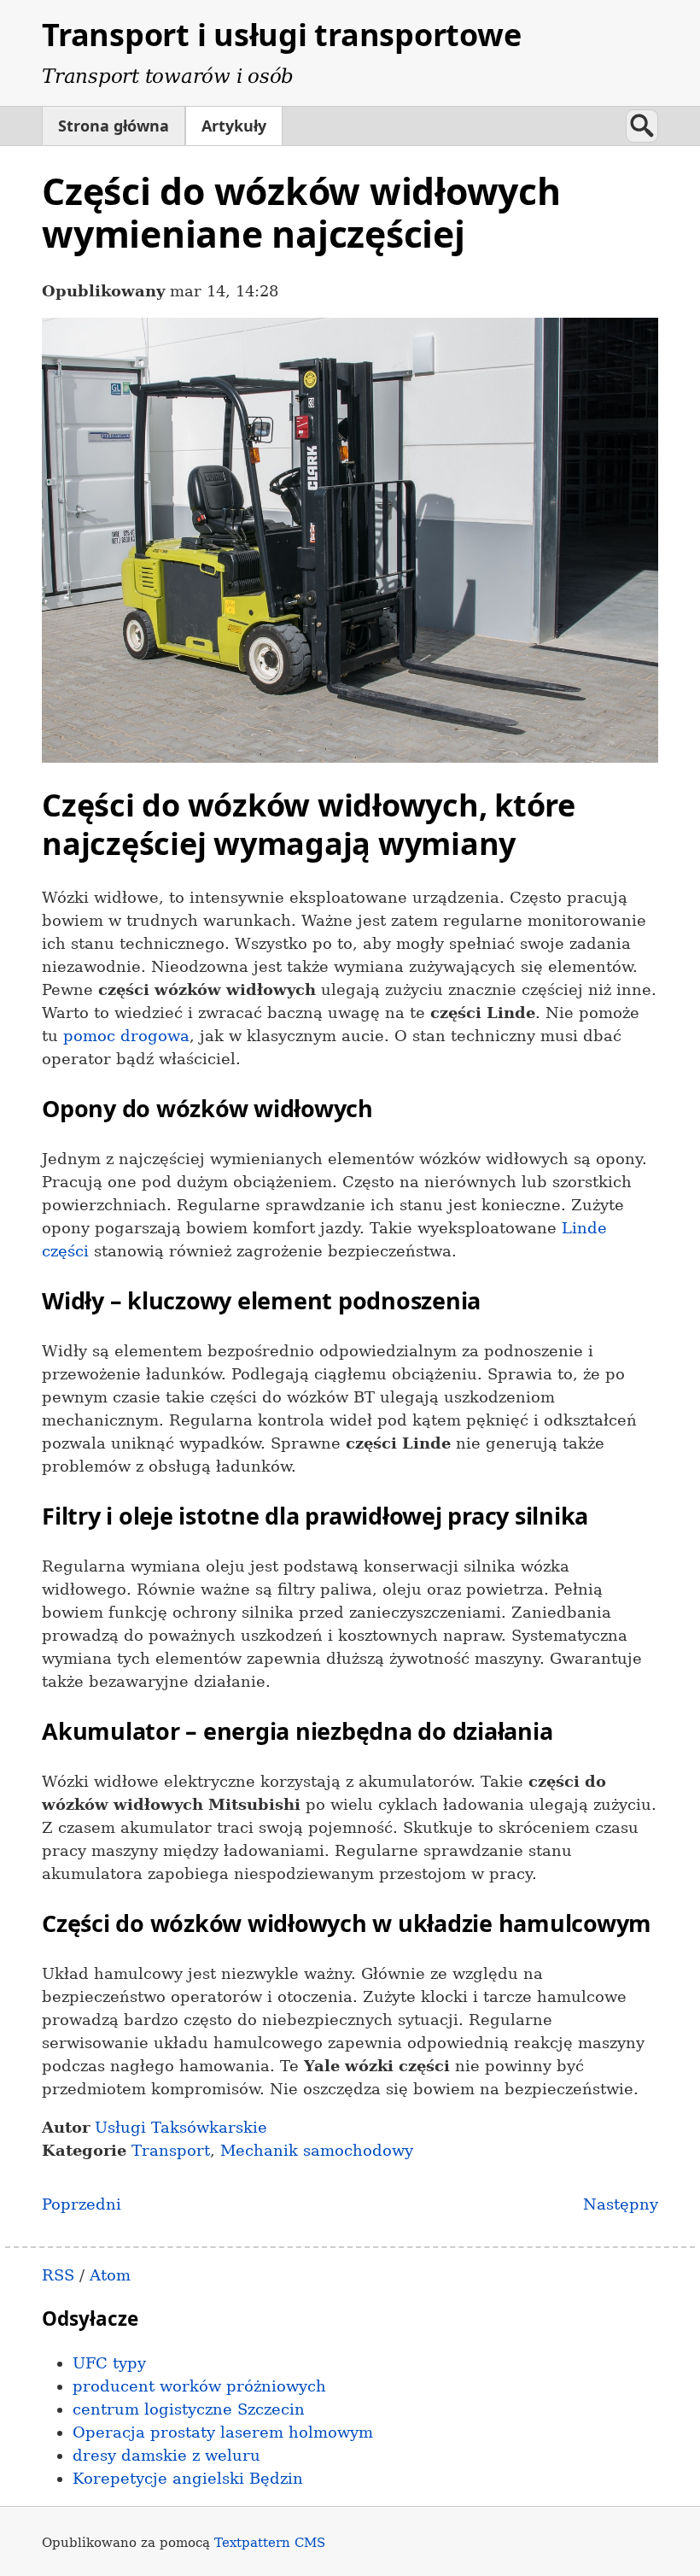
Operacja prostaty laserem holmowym (223, 2432)
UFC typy (109, 2363)
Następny (621, 2204)
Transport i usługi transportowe (281, 35)
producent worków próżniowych (199, 2386)
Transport (171, 2150)
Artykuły (234, 126)
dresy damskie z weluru (166, 2455)
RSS (58, 2275)
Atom (110, 2275)
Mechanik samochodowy (317, 2150)
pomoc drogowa (126, 1036)
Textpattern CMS (270, 2542)
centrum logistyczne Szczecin (189, 2409)
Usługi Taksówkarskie (181, 2127)
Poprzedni (82, 2204)
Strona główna (114, 126)
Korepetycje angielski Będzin (188, 2478)
